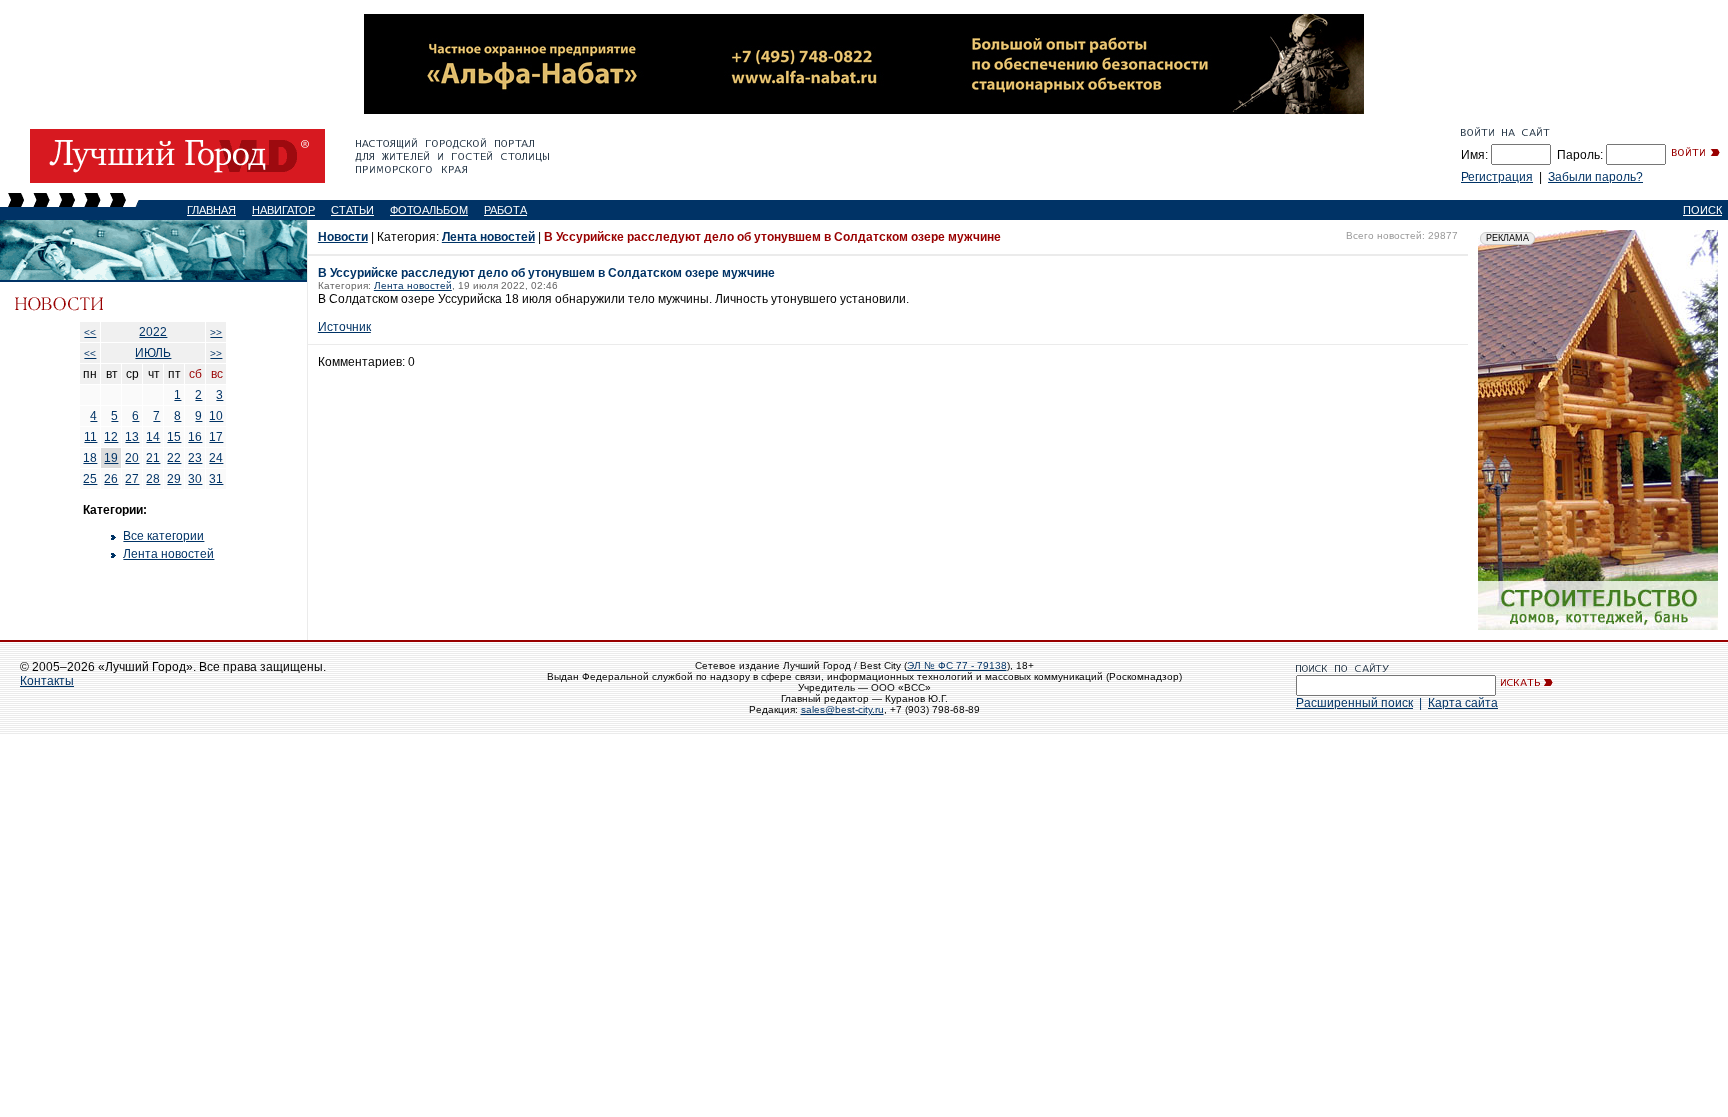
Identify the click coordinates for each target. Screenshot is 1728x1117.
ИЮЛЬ (153, 353)
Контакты (47, 681)
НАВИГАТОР (283, 210)
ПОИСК (1702, 210)
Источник (344, 327)
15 (174, 437)
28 (153, 479)
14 (153, 437)
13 (132, 437)
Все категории (163, 536)
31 (216, 479)
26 (111, 479)
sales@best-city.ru (842, 709)
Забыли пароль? (1595, 177)
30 (195, 479)
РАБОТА (505, 210)
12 (111, 437)
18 (90, 458)
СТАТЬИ (352, 210)
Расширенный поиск (1354, 703)
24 (216, 458)
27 (132, 479)
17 (216, 437)
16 (195, 437)
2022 (153, 332)
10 (216, 416)
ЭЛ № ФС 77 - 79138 (957, 665)
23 (195, 458)
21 (153, 458)
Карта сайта (1463, 703)
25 (90, 479)
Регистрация (1497, 177)
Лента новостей (168, 554)
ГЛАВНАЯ (211, 210)
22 (174, 458)
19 (111, 458)
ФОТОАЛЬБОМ (429, 210)
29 (174, 479)
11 (90, 437)
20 (132, 458)
